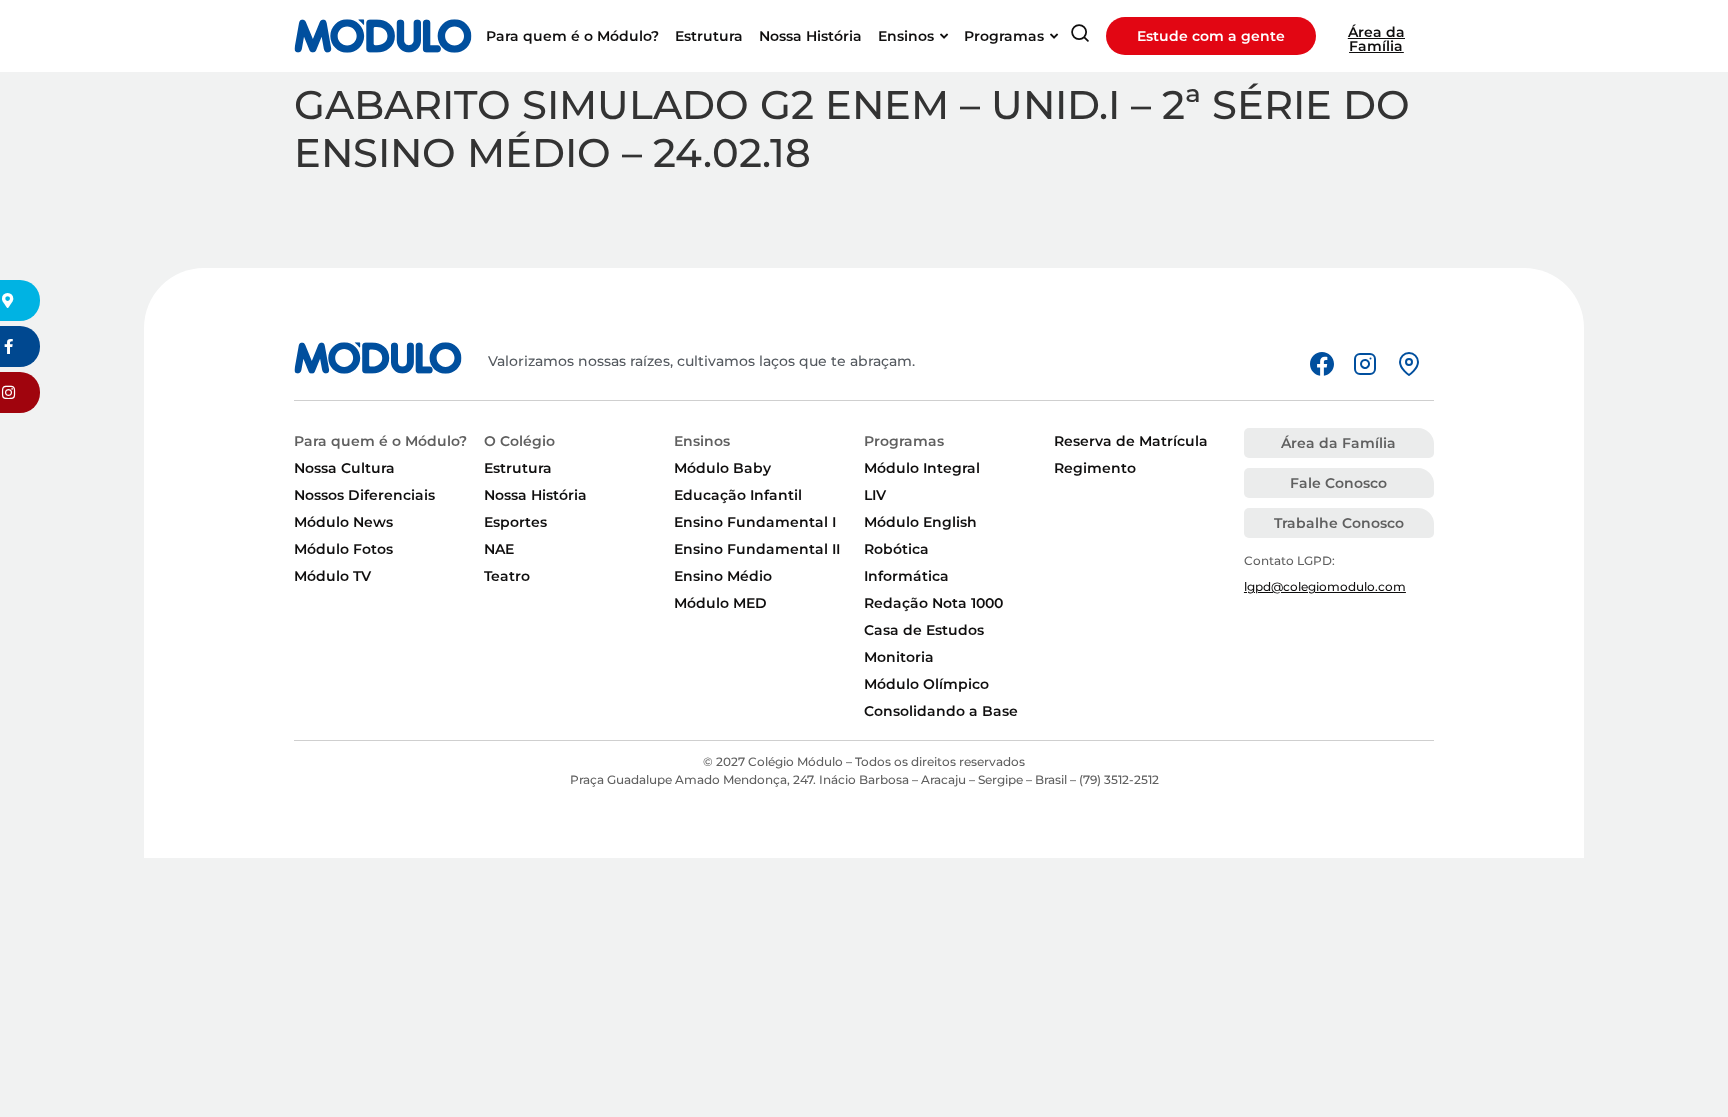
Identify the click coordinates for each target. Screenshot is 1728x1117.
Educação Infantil (738, 495)
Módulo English (920, 522)
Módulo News (343, 522)
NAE (499, 549)
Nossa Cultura (344, 468)
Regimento (1095, 468)
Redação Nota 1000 (933, 603)
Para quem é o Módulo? (380, 441)
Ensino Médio (723, 576)
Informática (906, 576)
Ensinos (702, 441)
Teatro (507, 576)
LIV (875, 495)
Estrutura (518, 468)
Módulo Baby (722, 468)
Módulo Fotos (343, 549)
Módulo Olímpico (926, 684)
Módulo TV (332, 576)
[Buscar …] (1080, 36)
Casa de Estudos (924, 630)
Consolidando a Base (941, 711)
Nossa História (535, 495)
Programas (904, 441)
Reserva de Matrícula (1131, 441)
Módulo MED (720, 603)
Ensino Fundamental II (757, 549)
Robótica (896, 549)
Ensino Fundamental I (755, 522)
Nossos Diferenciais (364, 495)
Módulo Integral (922, 468)
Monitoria (899, 657)
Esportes (515, 522)
